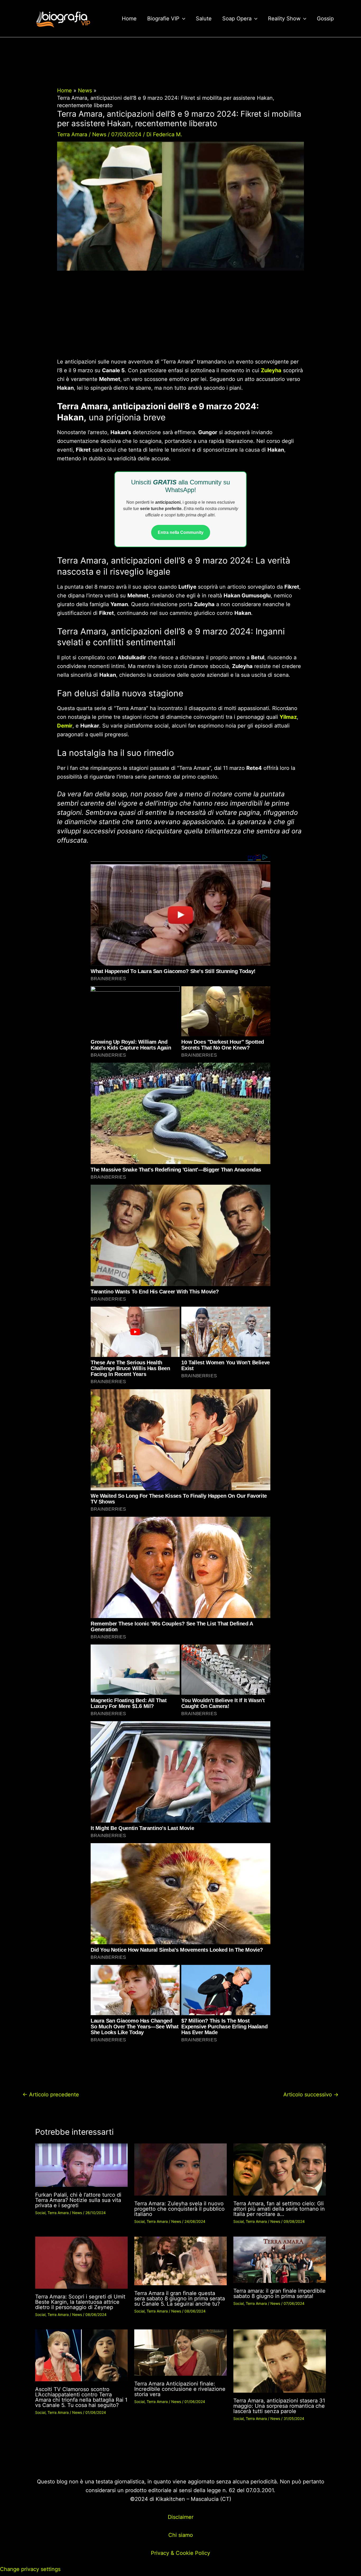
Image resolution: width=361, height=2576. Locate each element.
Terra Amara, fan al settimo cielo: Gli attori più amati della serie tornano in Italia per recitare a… (279, 2209)
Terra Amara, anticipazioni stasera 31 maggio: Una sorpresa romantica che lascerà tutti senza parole (279, 2406)
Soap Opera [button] (237, 19)
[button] (182, 19)
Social (40, 2213)
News (99, 134)
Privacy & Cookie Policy (181, 2553)
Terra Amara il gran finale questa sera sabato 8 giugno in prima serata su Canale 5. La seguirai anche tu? (180, 2298)
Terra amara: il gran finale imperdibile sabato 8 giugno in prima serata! (279, 2293)
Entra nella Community (181, 532)
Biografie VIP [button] (163, 19)
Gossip (325, 19)
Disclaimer (181, 2517)
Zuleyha (271, 370)
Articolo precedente (51, 2095)
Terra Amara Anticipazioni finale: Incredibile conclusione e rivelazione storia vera (180, 2389)
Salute (204, 19)
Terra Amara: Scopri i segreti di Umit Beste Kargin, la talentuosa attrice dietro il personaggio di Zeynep (80, 2302)
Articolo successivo (311, 2095)
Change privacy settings (30, 2569)
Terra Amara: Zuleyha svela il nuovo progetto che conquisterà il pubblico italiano (179, 2209)
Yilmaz (288, 717)
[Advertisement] (180, 318)
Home (129, 19)
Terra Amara (72, 134)
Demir (65, 726)
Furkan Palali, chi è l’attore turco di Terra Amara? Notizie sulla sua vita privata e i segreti (78, 2200)
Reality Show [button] (284, 19)
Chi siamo (181, 2535)
